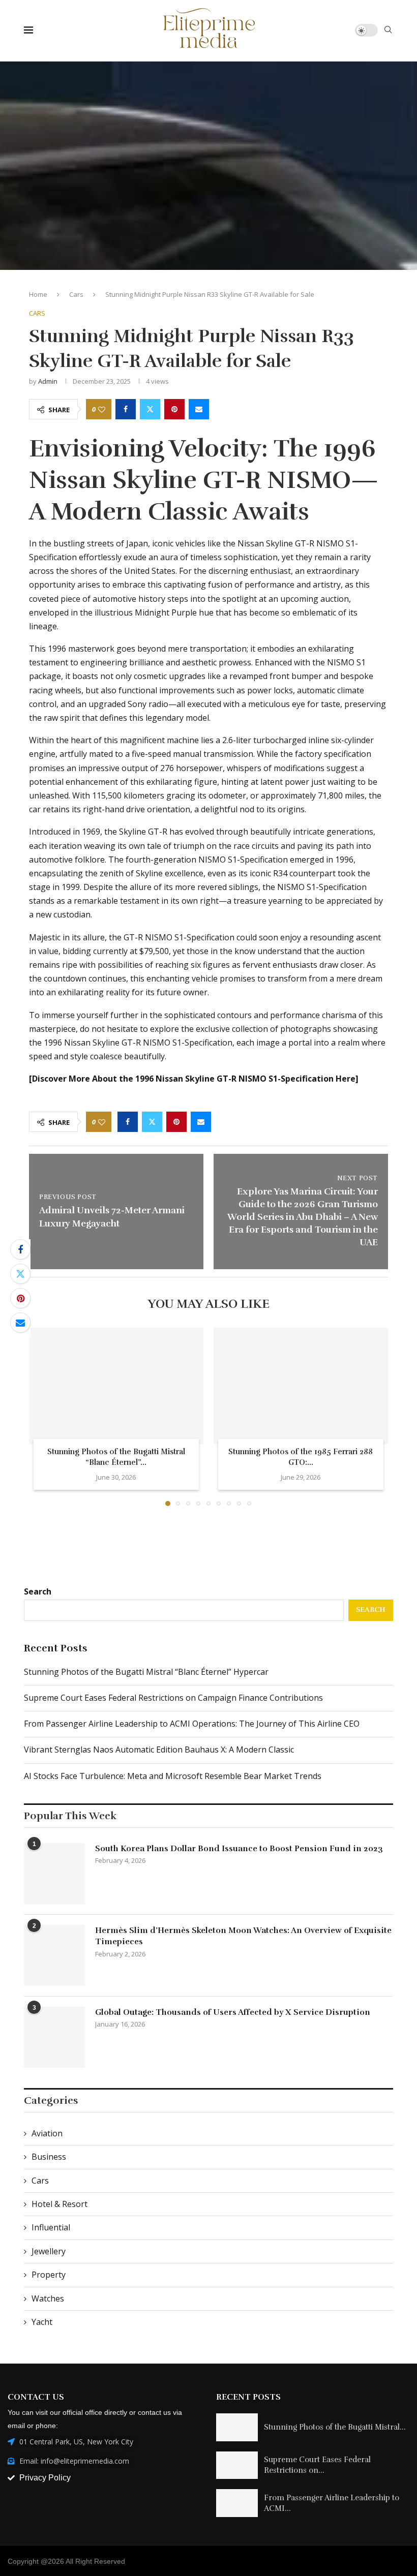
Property (49, 2275)
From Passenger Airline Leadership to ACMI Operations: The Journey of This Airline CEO (192, 1724)
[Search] (388, 31)
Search (38, 1591)
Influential (51, 2227)
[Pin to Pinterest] (174, 409)
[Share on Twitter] (150, 409)
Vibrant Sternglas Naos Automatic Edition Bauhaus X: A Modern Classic (159, 1750)
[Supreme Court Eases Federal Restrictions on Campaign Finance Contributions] (237, 2465)
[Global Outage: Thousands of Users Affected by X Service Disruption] (54, 2037)
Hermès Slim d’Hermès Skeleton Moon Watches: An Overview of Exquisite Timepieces (243, 1936)
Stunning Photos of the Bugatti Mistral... (335, 2427)
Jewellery (49, 2251)
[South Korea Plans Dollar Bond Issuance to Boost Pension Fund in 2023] (54, 1874)
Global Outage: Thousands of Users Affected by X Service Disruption (233, 2012)
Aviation (47, 2133)
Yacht (42, 2322)
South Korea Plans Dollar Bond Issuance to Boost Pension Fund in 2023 (239, 1849)
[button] (43, 1416)
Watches (48, 2298)
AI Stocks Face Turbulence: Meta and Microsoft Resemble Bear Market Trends (173, 1776)
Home (38, 294)
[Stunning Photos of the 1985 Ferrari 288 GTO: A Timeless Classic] (301, 1386)
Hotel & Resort (59, 2204)
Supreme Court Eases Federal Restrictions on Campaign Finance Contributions (173, 1698)
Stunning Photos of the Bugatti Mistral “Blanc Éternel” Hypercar (146, 1672)
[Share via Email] (199, 409)
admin (48, 381)
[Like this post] (102, 409)
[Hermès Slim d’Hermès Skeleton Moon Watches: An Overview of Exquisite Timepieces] (54, 1955)
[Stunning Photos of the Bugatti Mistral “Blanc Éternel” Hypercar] (116, 1386)
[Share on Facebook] (126, 409)
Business (49, 2157)
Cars (76, 294)
